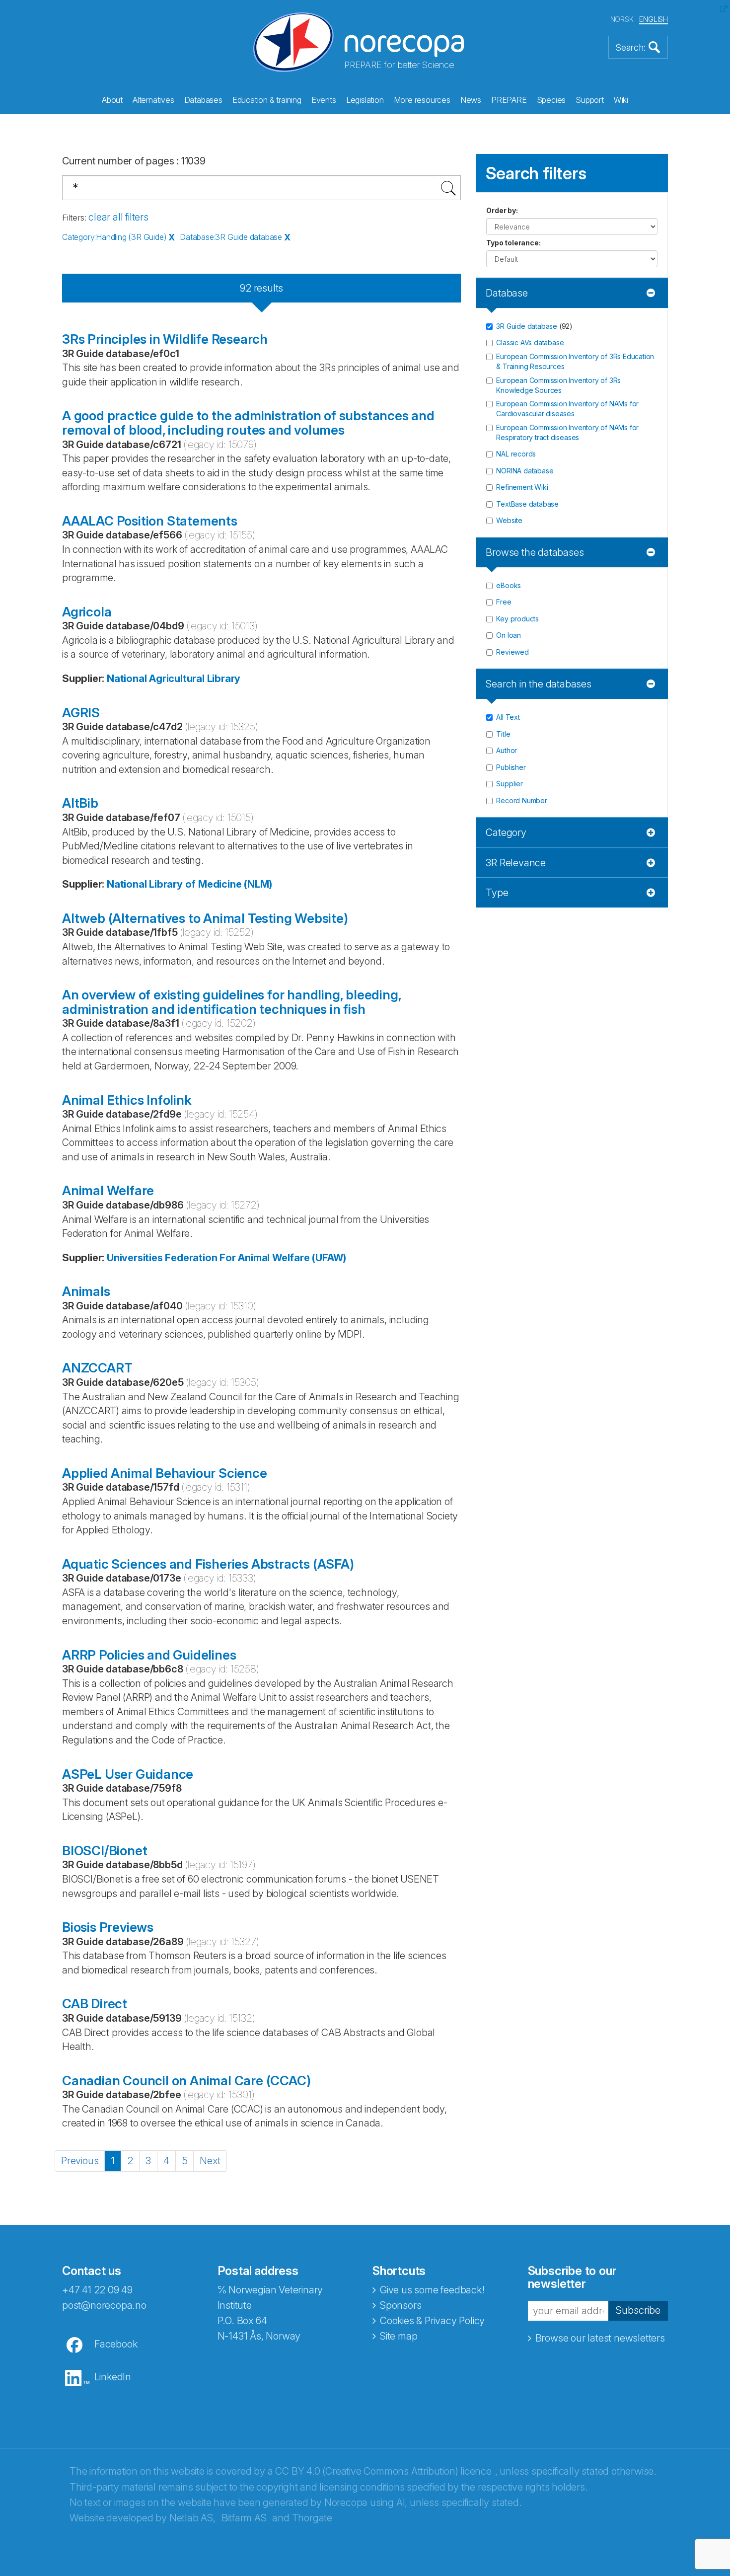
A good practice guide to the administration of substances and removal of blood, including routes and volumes (248, 423)
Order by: (502, 210)
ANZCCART (97, 1368)
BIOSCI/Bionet (105, 1851)
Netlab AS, (192, 2518)
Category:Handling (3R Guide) (114, 237)
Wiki (621, 100)
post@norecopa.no (104, 2305)
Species (551, 100)
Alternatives (153, 100)
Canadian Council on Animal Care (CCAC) (186, 2081)
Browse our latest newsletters (600, 2338)
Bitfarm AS (244, 2518)
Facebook (116, 2344)
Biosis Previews (108, 1927)
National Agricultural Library (174, 679)
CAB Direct (95, 2004)
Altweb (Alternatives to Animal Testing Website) (205, 918)
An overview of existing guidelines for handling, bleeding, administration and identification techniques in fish (231, 1002)
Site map (399, 2336)
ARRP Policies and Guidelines (149, 1655)
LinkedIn (113, 2377)
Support (590, 100)
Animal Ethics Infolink (127, 1100)
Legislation (365, 100)
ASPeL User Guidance (128, 1774)
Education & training (267, 100)
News (471, 100)
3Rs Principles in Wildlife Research (165, 339)
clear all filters (118, 217)
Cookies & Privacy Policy (432, 2321)
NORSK (622, 19)
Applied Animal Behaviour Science (165, 1473)
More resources (422, 100)
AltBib (80, 803)
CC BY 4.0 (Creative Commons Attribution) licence (383, 2471)
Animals (86, 1291)
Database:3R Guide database (231, 237)
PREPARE (509, 100)
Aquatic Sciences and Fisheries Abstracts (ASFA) (208, 1564)
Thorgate (312, 2518)
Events (324, 100)
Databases (203, 100)
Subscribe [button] (638, 2310)
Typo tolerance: (513, 243)
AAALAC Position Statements (150, 521)
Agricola (87, 612)
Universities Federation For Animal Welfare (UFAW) (226, 1258)
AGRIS (81, 713)
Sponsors (401, 2305)
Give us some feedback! (432, 2290)
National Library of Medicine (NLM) (189, 884)
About (112, 100)
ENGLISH (654, 19)
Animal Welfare (108, 1190)
